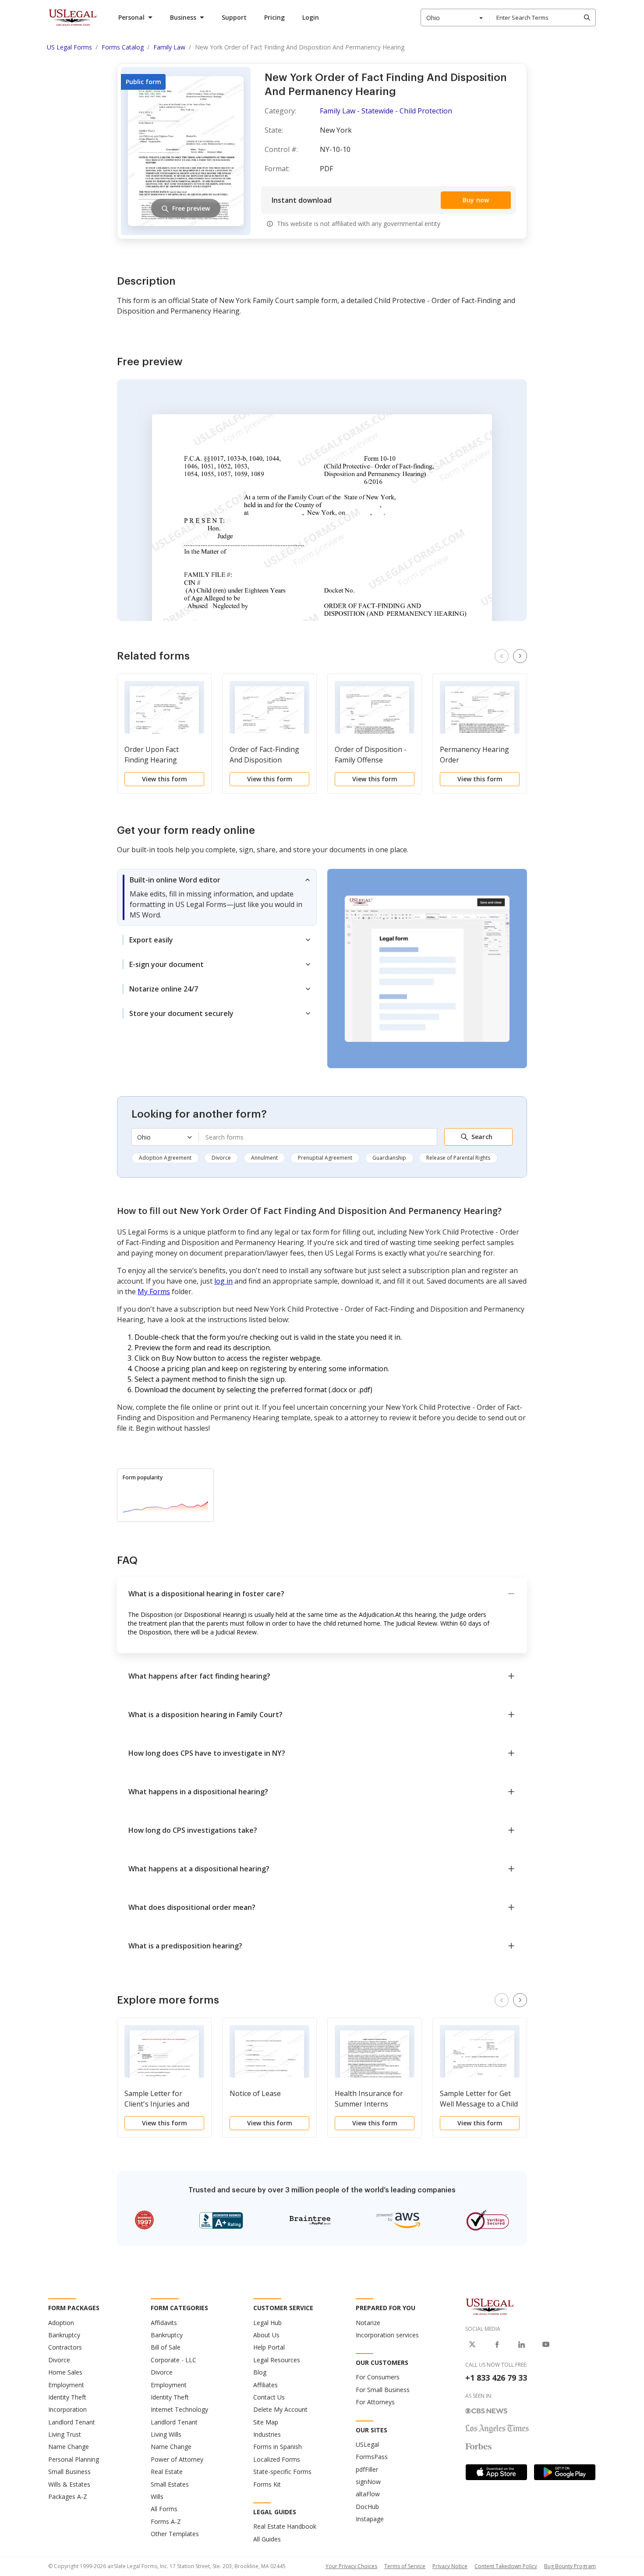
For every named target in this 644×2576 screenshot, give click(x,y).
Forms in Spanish (278, 2447)
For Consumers (378, 2377)
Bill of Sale (166, 2347)
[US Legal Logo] (490, 2306)
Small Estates (170, 2484)
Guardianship (389, 1158)
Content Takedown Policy (506, 2566)
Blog (260, 2372)
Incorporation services (387, 2335)
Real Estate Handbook (285, 2526)
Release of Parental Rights (458, 1158)
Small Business (69, 2472)
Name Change (69, 2447)
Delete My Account (280, 2409)
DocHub (367, 2507)
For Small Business (383, 2390)
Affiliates (265, 2385)
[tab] (217, 897)
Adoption (61, 2323)
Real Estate (167, 2472)
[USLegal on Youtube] (546, 2344)
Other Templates (175, 2534)
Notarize (368, 2323)
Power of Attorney (177, 2459)
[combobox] (455, 18)
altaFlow (368, 2494)
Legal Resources (277, 2360)
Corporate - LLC (173, 2360)
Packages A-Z (68, 2497)
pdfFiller (367, 2469)
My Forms (154, 1292)
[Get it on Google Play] (565, 2472)
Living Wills (166, 2434)
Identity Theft (67, 2397)
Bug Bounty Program (570, 2566)
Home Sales (65, 2372)
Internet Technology (179, 2409)
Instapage (370, 2519)
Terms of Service (405, 2566)
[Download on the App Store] (496, 2472)
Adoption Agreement (165, 1158)
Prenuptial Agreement (325, 1158)
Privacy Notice (450, 2566)
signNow (368, 2482)
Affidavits (164, 2323)
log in (223, 1281)
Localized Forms (277, 2459)
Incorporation (67, 2409)
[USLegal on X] (472, 2344)
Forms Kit (267, 2484)
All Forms (164, 2509)
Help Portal (269, 2347)
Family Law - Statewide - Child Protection (386, 111)
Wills (157, 2497)
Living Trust (65, 2434)
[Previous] (502, 656)
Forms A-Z (166, 2521)
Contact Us (269, 2397)
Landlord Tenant (72, 2422)
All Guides (267, 2539)
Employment (66, 2385)
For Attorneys (375, 2402)
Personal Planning (74, 2459)
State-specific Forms (282, 2472)
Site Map (266, 2422)
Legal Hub (267, 2323)
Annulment (264, 1158)
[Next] (520, 656)
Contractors (65, 2347)
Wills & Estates (69, 2484)
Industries (267, 2434)
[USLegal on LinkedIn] (521, 2344)
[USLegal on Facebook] (497, 2344)
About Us (266, 2335)
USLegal (367, 2444)
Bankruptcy (64, 2335)
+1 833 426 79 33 (496, 2378)
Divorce (221, 1158)
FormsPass (372, 2457)
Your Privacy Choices (351, 2566)
